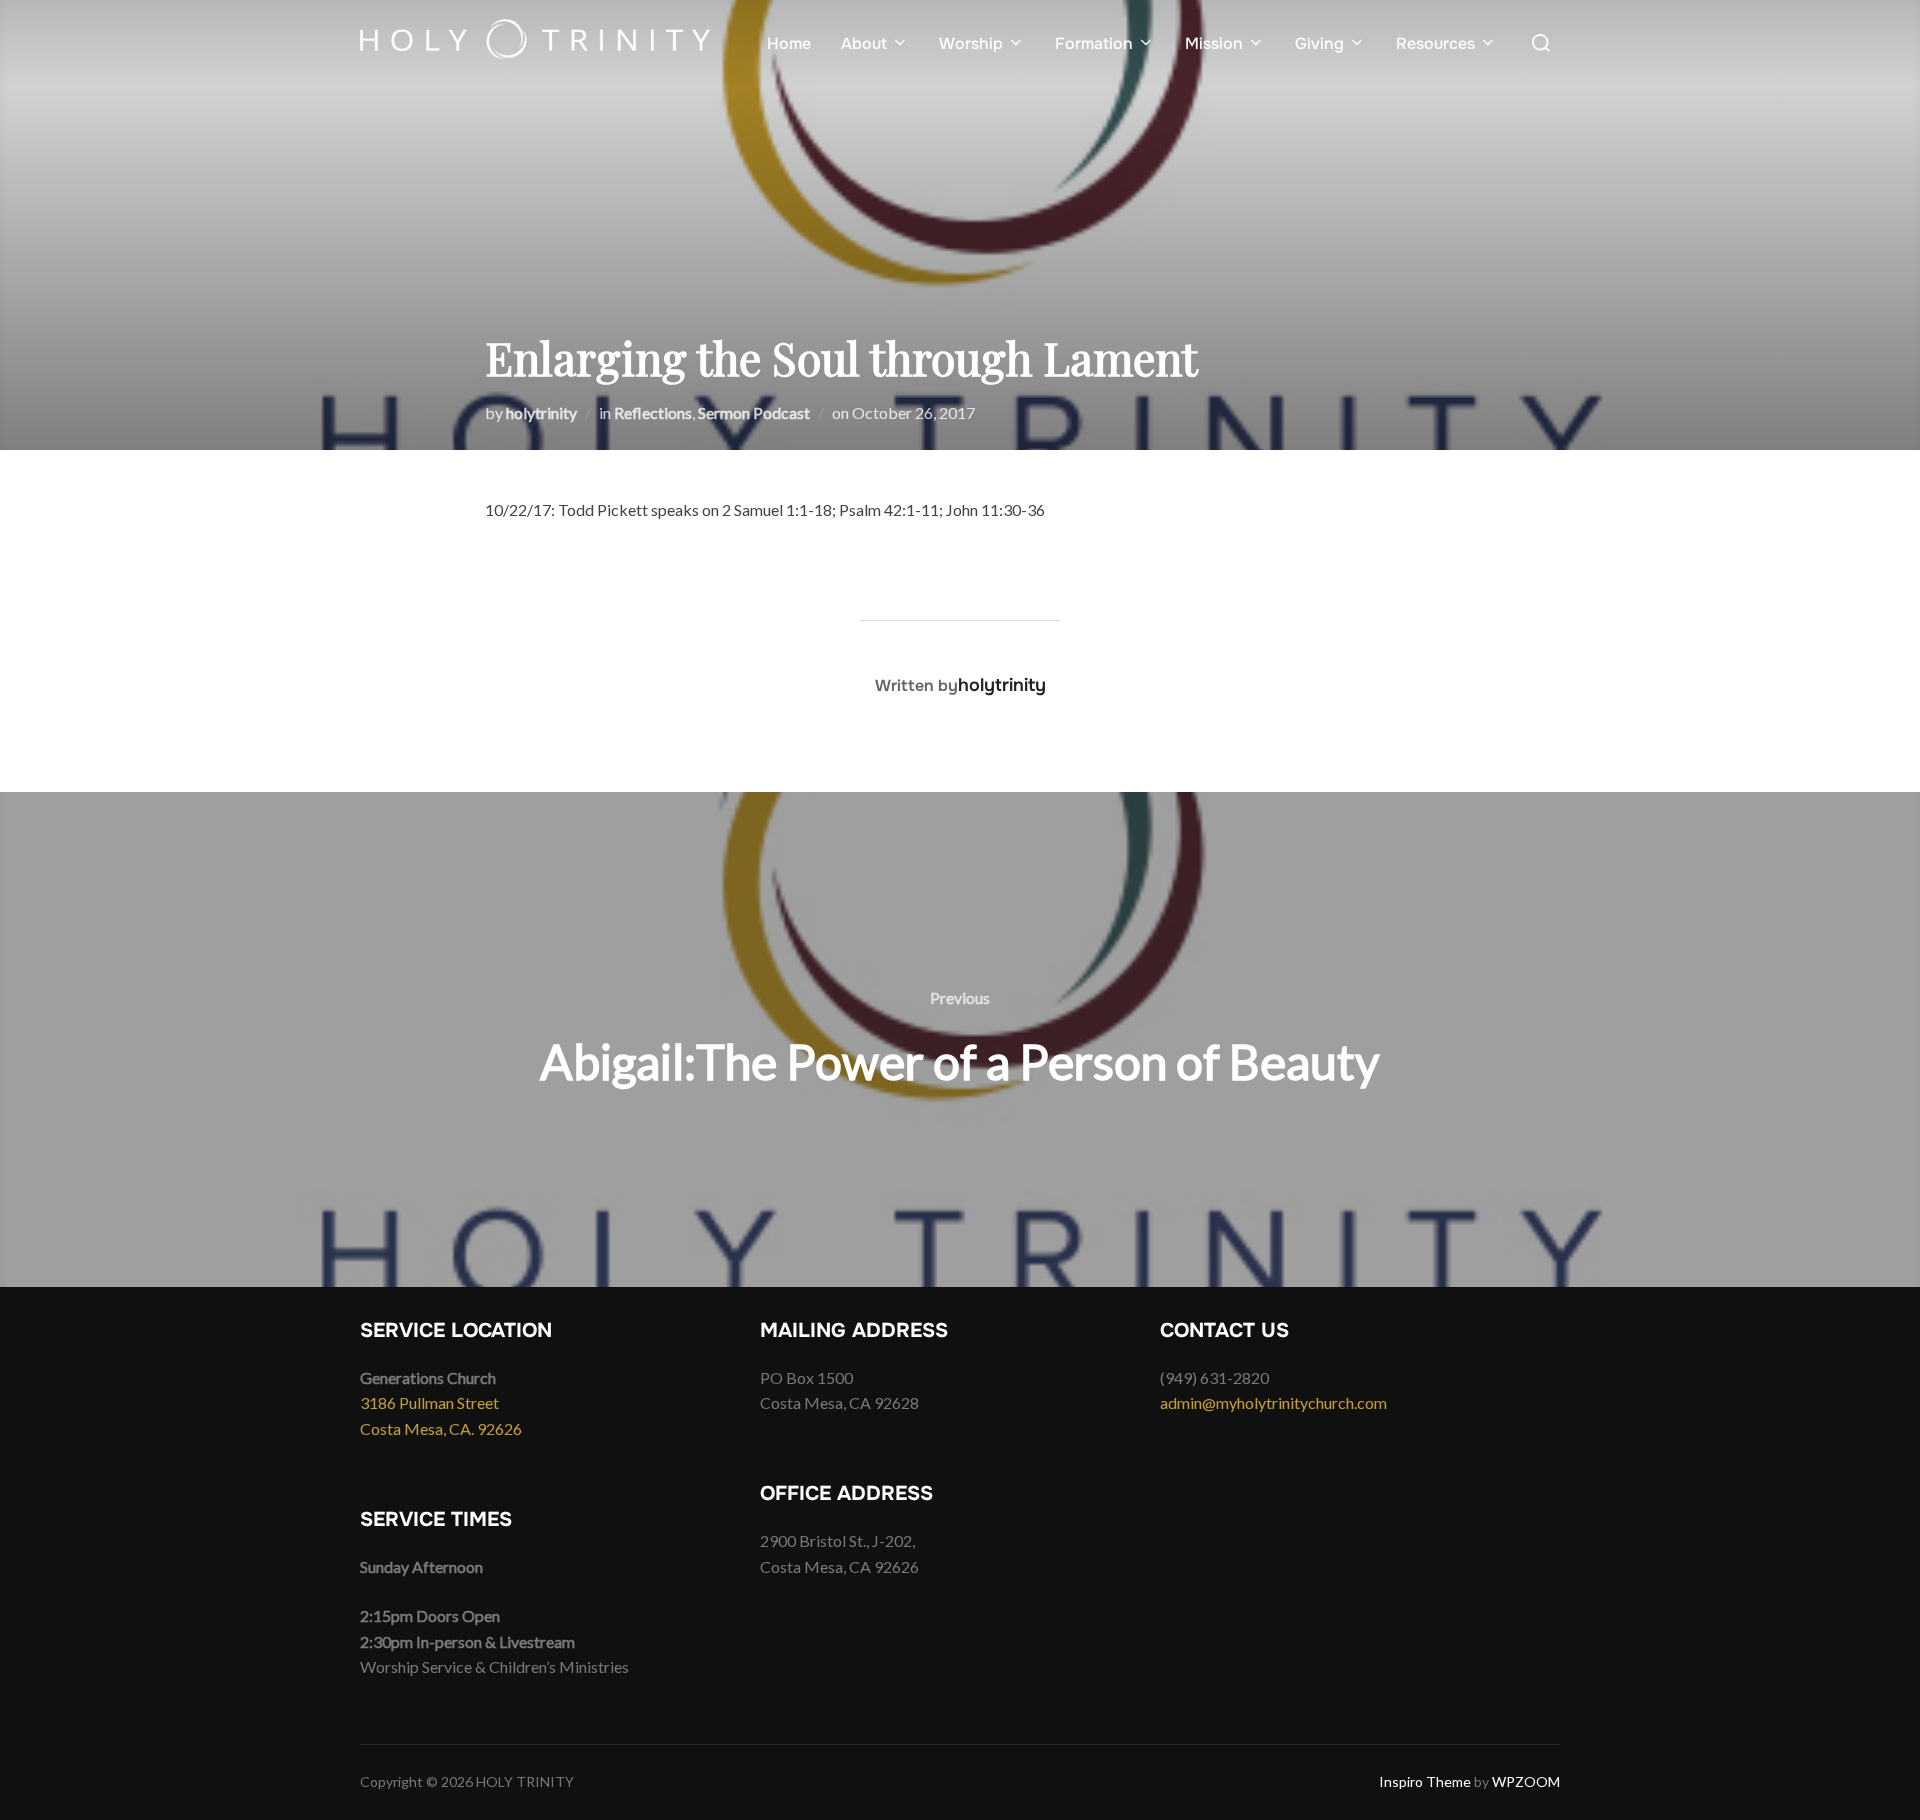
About (864, 43)
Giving (1319, 43)
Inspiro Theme (1425, 1781)
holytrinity (541, 412)
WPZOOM (1526, 1781)
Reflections (653, 412)
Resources (1435, 43)
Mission (1214, 43)
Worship (971, 43)
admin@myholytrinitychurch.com (1273, 1402)
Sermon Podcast (754, 412)
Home (789, 43)
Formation (1094, 43)
